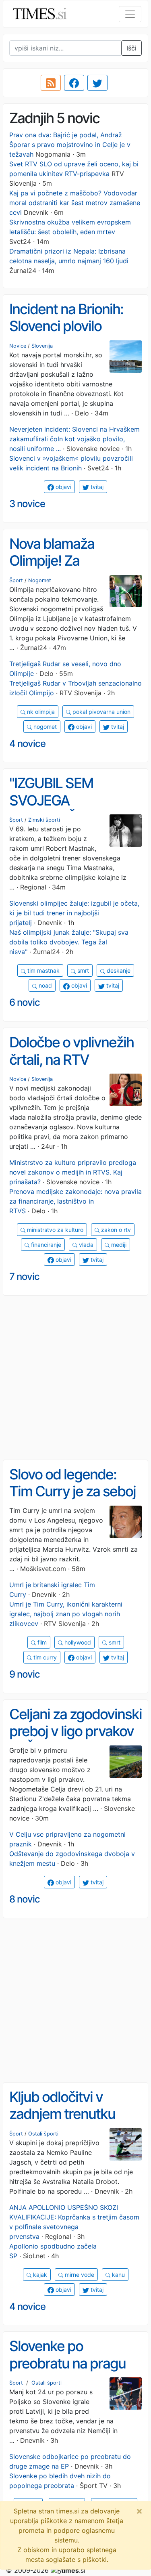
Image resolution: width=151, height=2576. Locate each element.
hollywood (77, 1642)
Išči (131, 48)
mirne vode (79, 2275)
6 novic (25, 1002)
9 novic (25, 1674)
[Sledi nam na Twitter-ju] (97, 83)
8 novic (25, 1899)
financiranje (45, 1245)
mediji (118, 1245)
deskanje (118, 970)
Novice (18, 346)
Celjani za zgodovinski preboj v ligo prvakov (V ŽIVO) (75, 1731)
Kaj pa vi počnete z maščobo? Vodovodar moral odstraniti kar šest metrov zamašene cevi (75, 203)
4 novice (27, 744)
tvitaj (96, 487)
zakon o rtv (115, 1230)
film (41, 1642)
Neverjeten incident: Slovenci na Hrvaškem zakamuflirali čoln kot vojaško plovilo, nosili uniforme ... (74, 439)
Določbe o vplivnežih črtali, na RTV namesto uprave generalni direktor (71, 1068)
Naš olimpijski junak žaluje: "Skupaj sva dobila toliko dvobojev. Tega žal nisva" (69, 942)
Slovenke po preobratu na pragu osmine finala (67, 2363)
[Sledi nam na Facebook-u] (74, 83)
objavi (63, 487)
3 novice (27, 504)
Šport (16, 580)
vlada (85, 1245)
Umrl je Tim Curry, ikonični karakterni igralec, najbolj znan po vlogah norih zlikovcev (66, 1614)
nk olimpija (40, 712)
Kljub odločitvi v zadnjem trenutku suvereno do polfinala (73, 2114)
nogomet (44, 727)
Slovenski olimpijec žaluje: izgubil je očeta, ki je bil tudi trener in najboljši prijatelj (74, 913)
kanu (118, 2275)
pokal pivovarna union (101, 712)
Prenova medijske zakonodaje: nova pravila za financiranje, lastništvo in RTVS (75, 1201)
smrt (82, 970)
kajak (39, 2275)
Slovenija (42, 346)
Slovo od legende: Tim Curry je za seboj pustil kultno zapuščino (72, 1500)
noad (44, 985)
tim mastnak (43, 970)
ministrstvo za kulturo (54, 1230)
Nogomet (40, 580)
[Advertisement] (75, 1378)
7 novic (24, 1276)
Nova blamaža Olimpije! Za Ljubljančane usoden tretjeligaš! (71, 569)
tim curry (44, 1657)
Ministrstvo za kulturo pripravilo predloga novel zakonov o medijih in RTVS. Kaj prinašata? (73, 1172)
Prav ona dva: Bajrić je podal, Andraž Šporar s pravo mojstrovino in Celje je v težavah (70, 145)
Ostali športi (43, 2134)
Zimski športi (44, 820)
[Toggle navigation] (130, 14)
